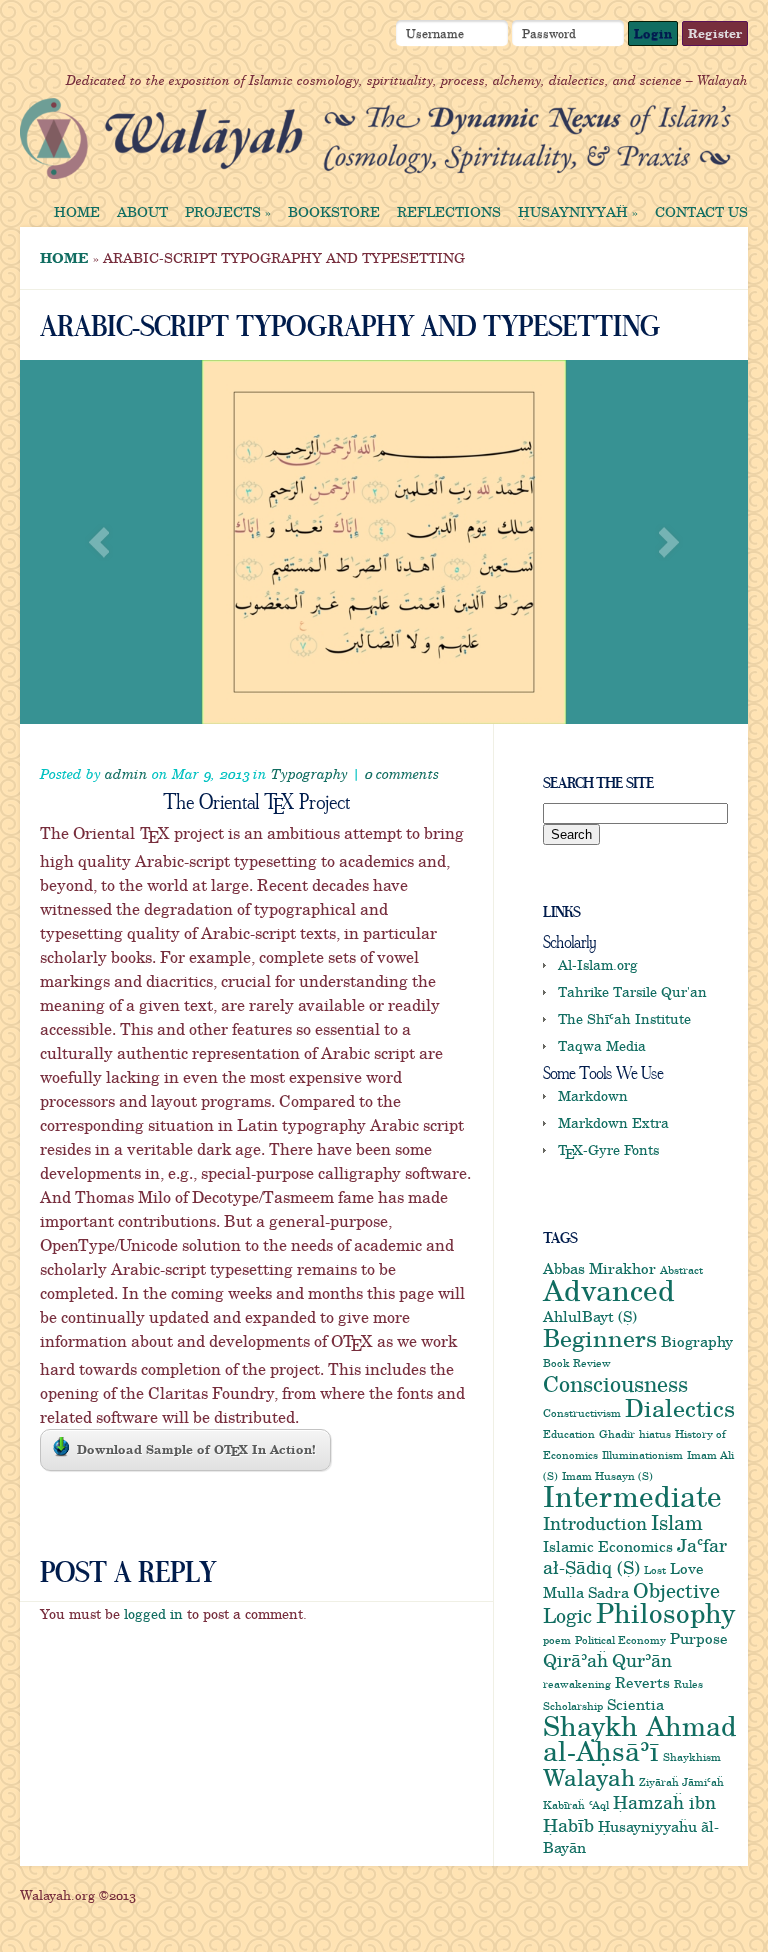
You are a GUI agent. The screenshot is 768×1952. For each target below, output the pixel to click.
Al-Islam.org (598, 964)
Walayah (589, 1777)
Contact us (701, 212)
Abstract (681, 1270)
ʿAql (599, 1805)
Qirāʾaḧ (575, 1660)
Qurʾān (642, 1660)
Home (77, 212)
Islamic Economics (608, 1546)
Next (669, 542)
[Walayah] (375, 165)
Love (687, 1568)
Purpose (699, 1638)
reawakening (577, 1684)
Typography (309, 773)
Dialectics (680, 1407)
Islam (677, 1522)
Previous (99, 542)
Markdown (593, 1095)
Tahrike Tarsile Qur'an (632, 991)
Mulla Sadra (586, 1592)
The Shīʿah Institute (624, 1018)
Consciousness (615, 1383)
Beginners (600, 1337)
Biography (697, 1341)
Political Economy (620, 1640)
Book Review (577, 1363)
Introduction (595, 1523)
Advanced (609, 1290)
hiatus (655, 1434)
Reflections (449, 212)
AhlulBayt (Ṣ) (590, 1316)
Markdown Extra (613, 1122)
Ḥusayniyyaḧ (578, 212)
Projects (228, 212)
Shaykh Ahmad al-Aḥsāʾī (639, 1738)
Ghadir (617, 1434)
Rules (688, 1684)
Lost (655, 1570)
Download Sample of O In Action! (196, 1450)
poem (557, 1640)
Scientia (635, 1704)
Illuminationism (642, 1455)
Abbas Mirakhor (599, 1268)
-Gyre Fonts (608, 1149)
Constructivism (582, 1413)
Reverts (642, 1682)
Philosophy (665, 1612)
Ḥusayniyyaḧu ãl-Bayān (631, 1836)
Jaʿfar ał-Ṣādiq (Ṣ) (635, 1556)
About (142, 212)
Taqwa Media (602, 1045)
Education (569, 1434)
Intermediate (632, 1495)
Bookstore (334, 212)
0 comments (401, 773)
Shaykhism (692, 1757)
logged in (153, 1613)
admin (126, 773)
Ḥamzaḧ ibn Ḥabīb (629, 1813)
